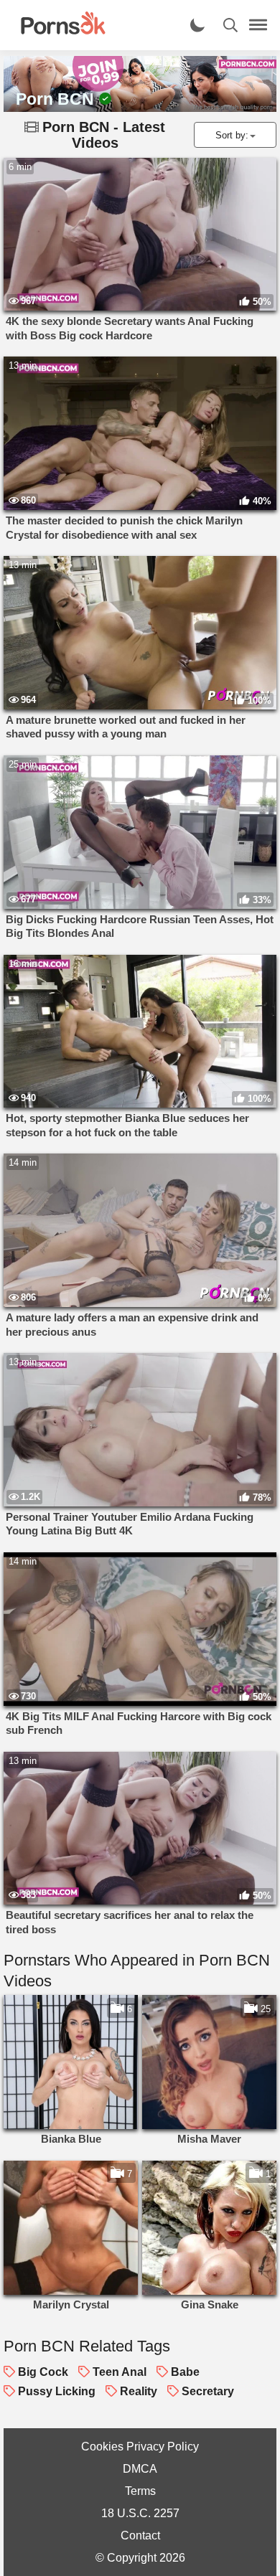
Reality (139, 2391)
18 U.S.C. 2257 (140, 2513)
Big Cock (43, 2372)
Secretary (208, 2391)
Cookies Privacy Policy (140, 2447)
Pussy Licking (57, 2391)
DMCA (140, 2469)
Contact (140, 2535)
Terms (140, 2491)
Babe (185, 2372)
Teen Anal (120, 2372)
